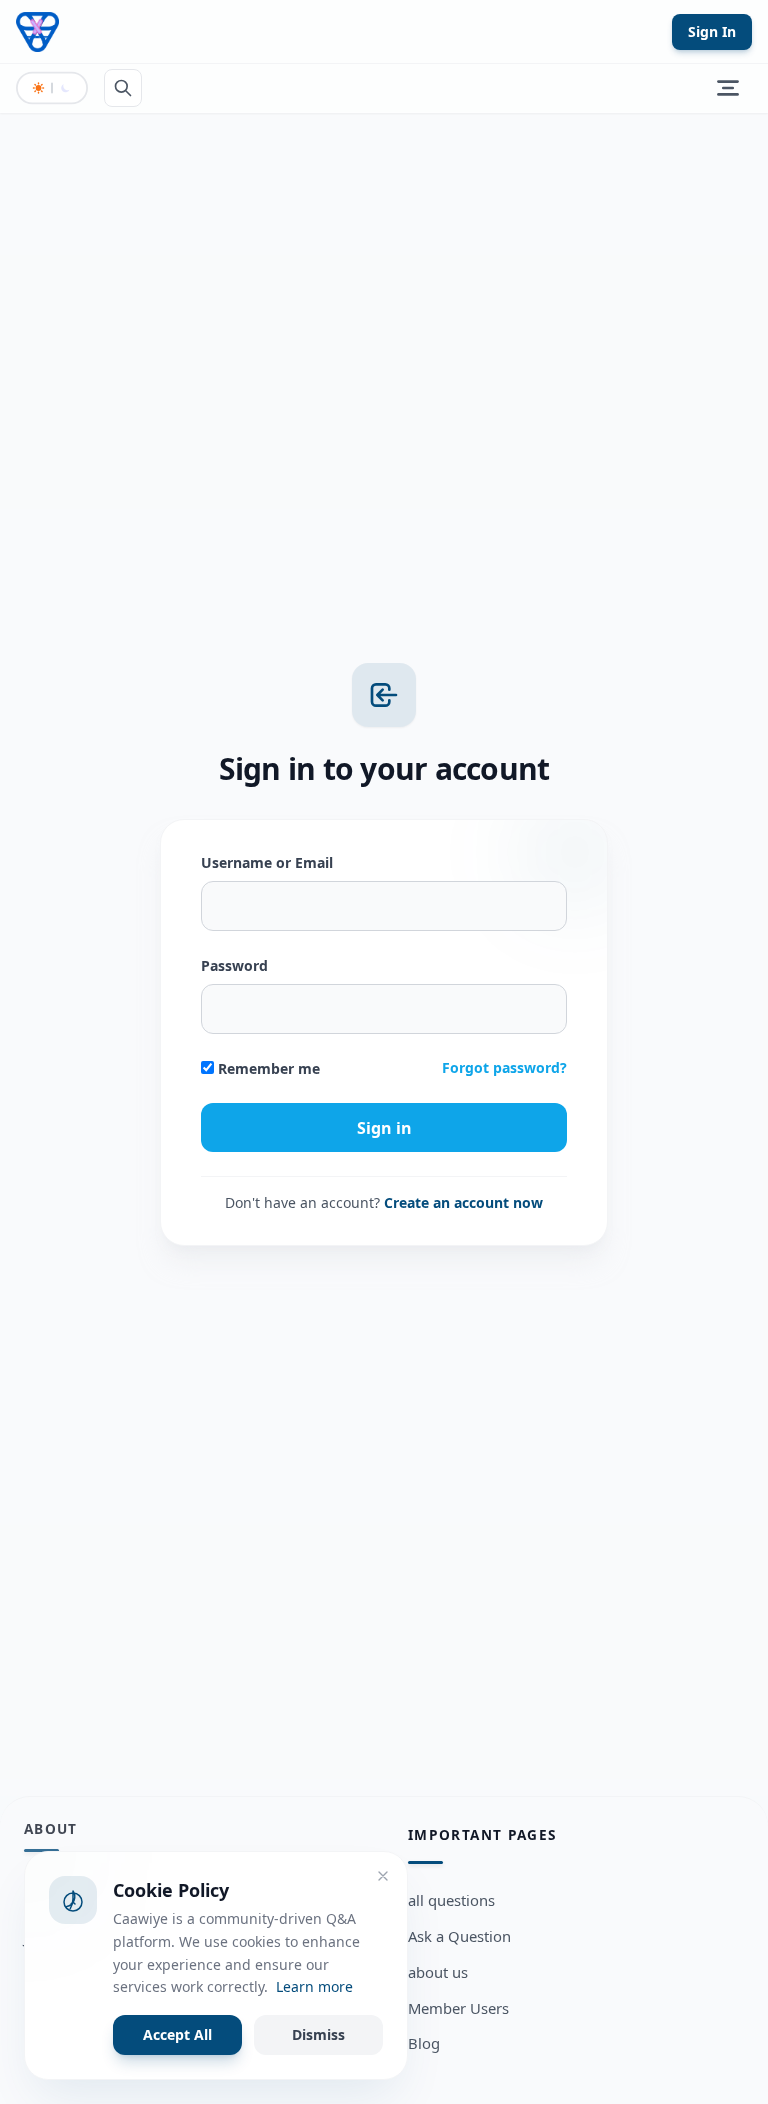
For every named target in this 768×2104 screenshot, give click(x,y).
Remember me (267, 1068)
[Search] (123, 88)
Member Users (458, 2008)
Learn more (314, 1986)
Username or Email (267, 862)
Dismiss (318, 2034)
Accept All (177, 2034)
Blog (424, 2043)
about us (438, 1972)
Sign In (712, 31)
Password (234, 965)
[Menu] (728, 88)
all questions (451, 1900)
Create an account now (463, 1202)
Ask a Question (459, 1936)
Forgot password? (504, 1067)
